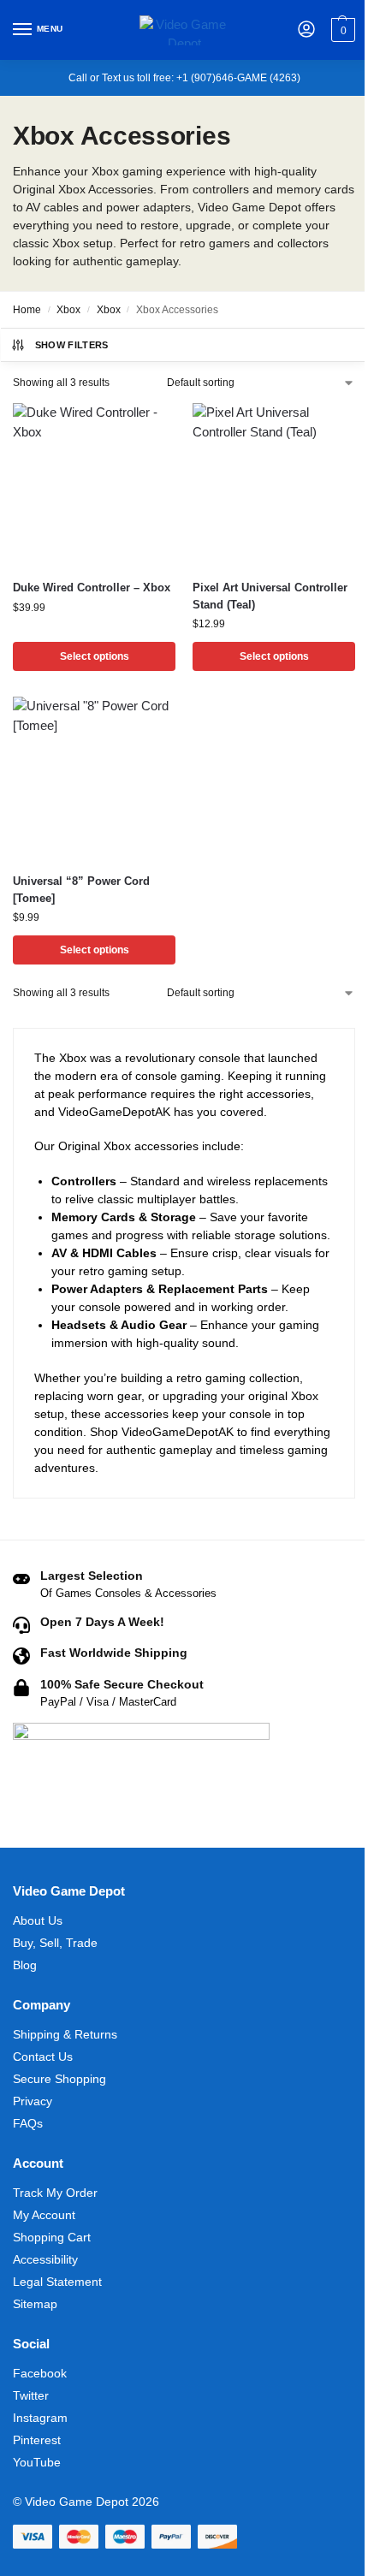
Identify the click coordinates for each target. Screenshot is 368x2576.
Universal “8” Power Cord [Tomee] (81, 890)
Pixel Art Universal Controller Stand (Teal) (270, 596)
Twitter (31, 2395)
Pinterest (37, 2440)
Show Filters (72, 345)
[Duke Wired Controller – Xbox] (94, 484)
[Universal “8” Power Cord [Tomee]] (94, 778)
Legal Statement (57, 2282)
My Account (44, 2215)
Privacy (33, 2101)
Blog (25, 1965)
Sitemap (35, 2304)
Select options (95, 656)
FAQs (28, 2123)
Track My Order (55, 2193)
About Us (38, 1920)
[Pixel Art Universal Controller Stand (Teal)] (274, 484)
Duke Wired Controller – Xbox (92, 588)
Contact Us (43, 2057)
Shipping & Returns (65, 2034)
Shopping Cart (52, 2237)
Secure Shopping (59, 2079)
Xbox (68, 310)
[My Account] (306, 30)
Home (27, 310)
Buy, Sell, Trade (55, 1943)
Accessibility (45, 2259)
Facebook (40, 2373)
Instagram (40, 2418)
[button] (341, 30)
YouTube (37, 2462)
